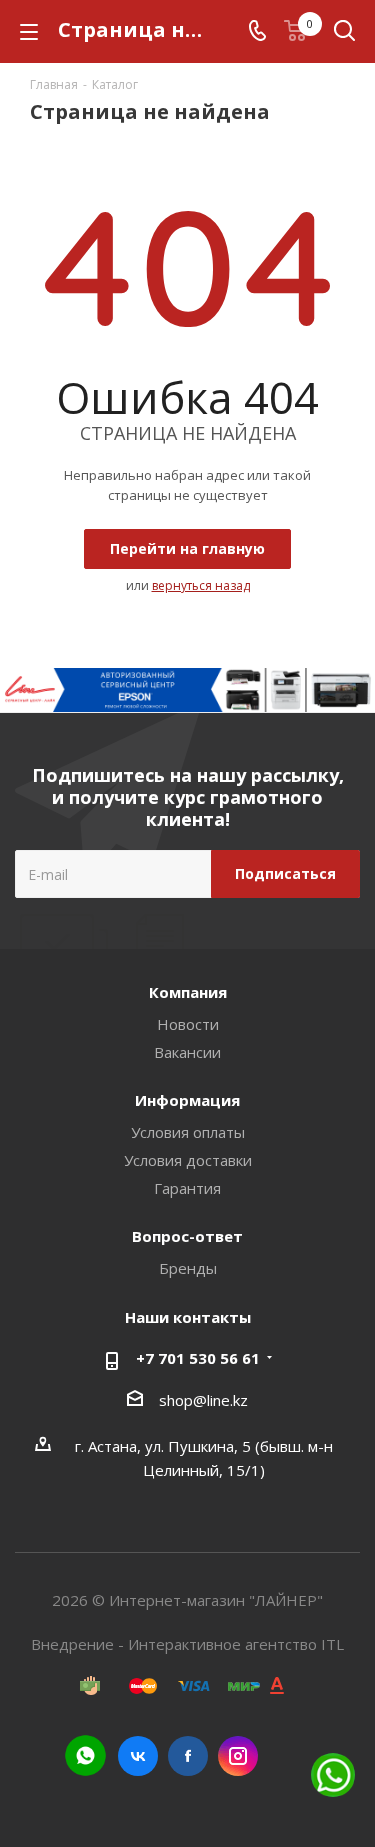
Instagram (238, 1756)
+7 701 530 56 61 (198, 1358)
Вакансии (187, 1052)
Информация (187, 1100)
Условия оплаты (188, 1132)
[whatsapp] (85, 1755)
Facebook (188, 1756)
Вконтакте (138, 1756)
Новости (188, 1024)
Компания (188, 992)
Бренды (188, 1268)
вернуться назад (201, 585)
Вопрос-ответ (187, 1236)
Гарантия (187, 1188)
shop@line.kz (203, 1400)
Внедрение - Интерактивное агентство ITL (187, 1644)
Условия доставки (188, 1160)
